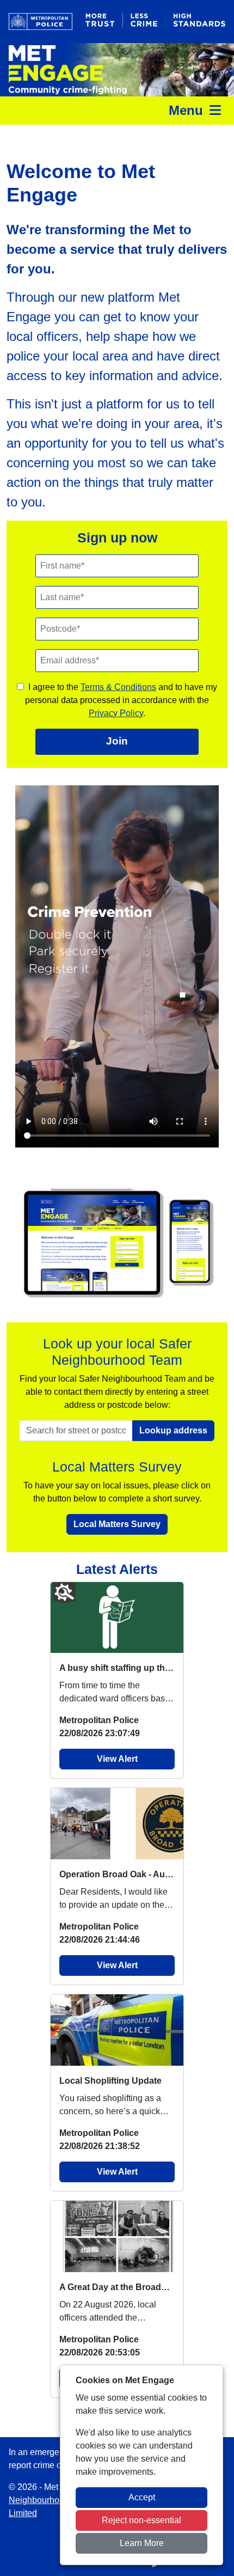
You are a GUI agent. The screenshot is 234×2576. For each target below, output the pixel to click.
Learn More (142, 2543)
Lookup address (173, 1430)
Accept (142, 2497)
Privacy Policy (116, 713)
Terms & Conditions (118, 687)
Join (117, 741)
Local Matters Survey (117, 1524)
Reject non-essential (141, 2520)
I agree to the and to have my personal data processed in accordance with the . (121, 700)
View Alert (117, 1759)
